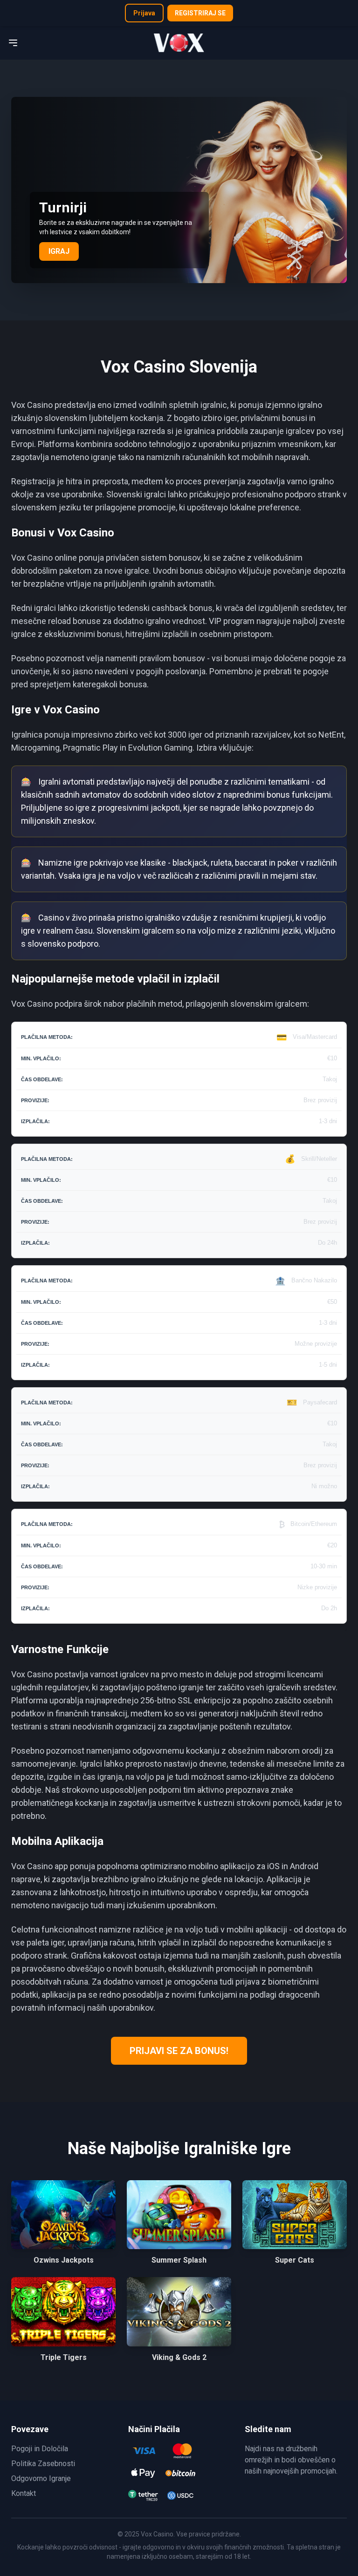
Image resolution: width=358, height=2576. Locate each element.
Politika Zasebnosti (43, 2464)
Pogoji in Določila (40, 2449)
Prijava (144, 13)
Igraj (59, 251)
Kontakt (24, 2493)
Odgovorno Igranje (41, 2478)
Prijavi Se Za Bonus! (179, 2051)
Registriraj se (200, 13)
